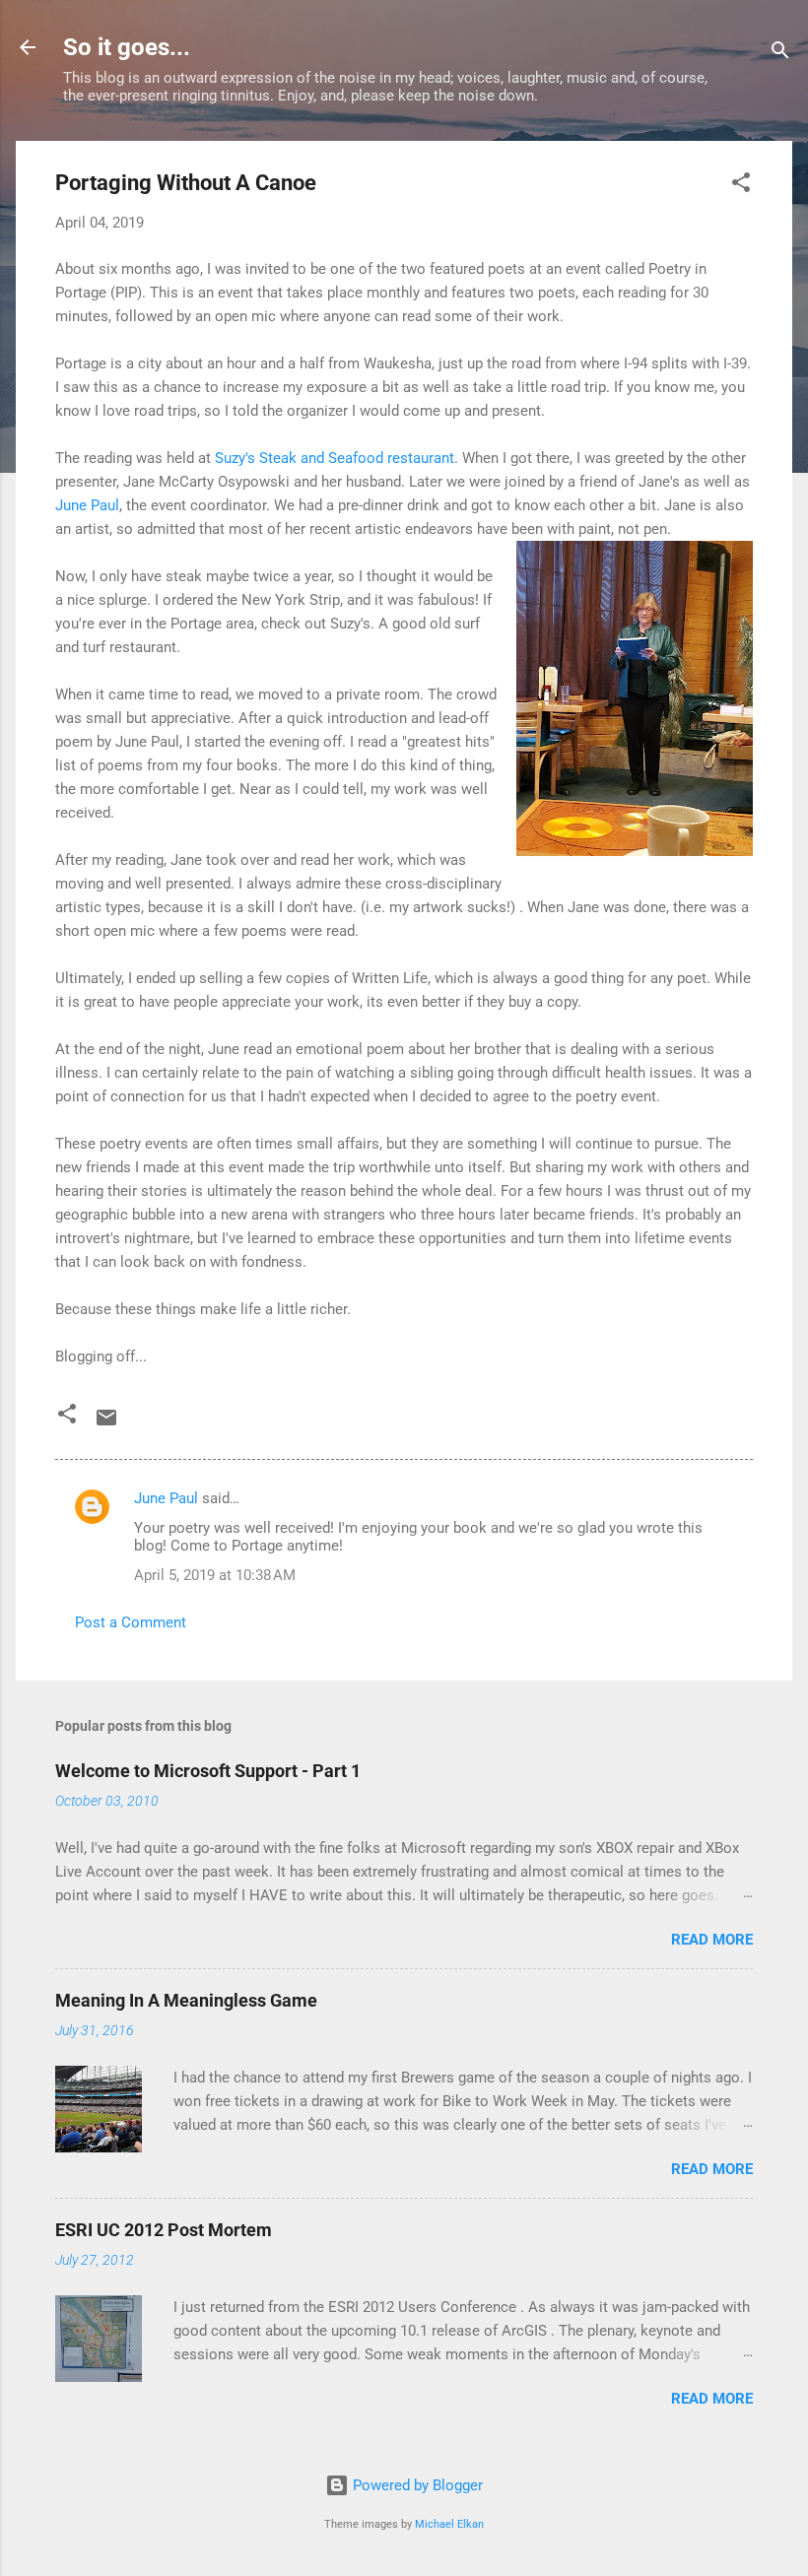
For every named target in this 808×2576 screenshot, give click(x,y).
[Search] (780, 54)
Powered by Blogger (416, 2485)
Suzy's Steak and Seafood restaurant (335, 458)
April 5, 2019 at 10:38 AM (215, 1575)
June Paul (87, 505)
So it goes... (127, 47)
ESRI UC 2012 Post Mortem (164, 2230)
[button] (741, 186)
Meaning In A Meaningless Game (186, 2000)
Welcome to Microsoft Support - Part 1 (208, 1771)
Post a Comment (131, 1622)
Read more (712, 1940)
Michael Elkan (449, 2524)
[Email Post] (106, 1424)
